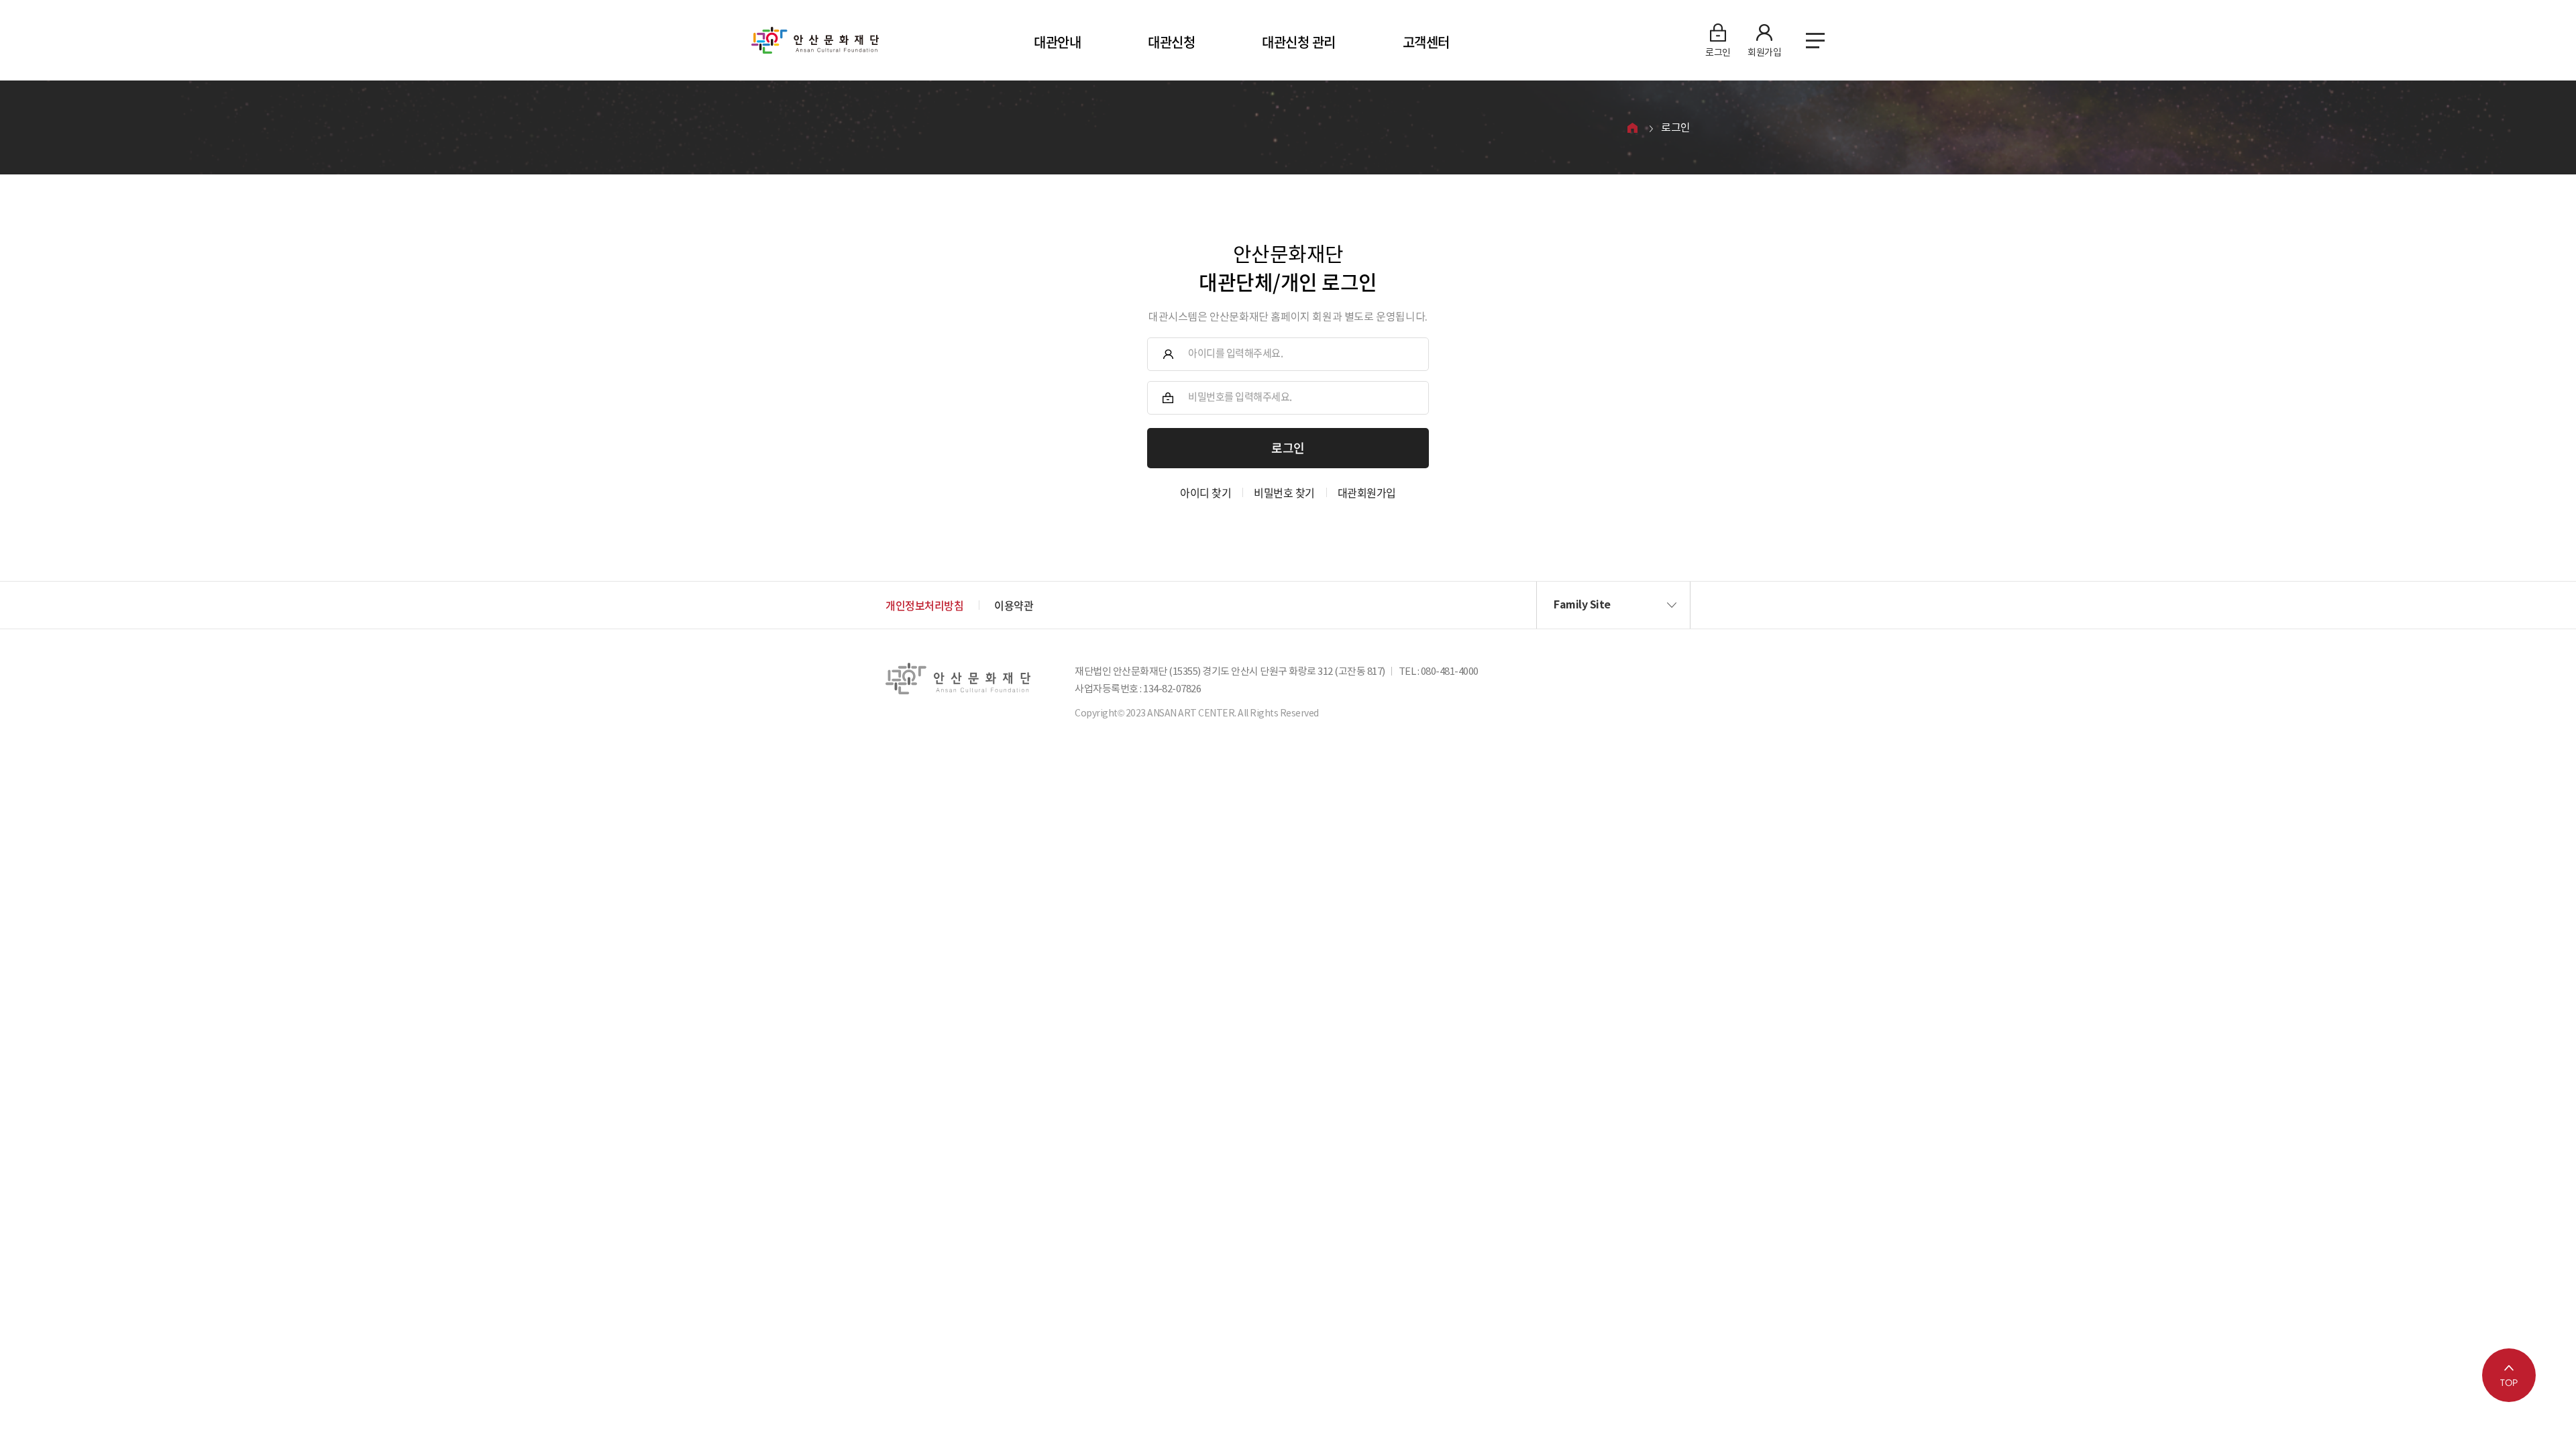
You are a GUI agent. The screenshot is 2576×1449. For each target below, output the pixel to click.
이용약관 (1014, 605)
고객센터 (1426, 42)
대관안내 (1057, 42)
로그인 (1676, 127)
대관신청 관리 (1299, 42)
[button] (1613, 605)
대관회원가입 (1367, 492)
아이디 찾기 (1205, 492)
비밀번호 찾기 (1284, 492)
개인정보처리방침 (924, 605)
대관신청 (1171, 42)
